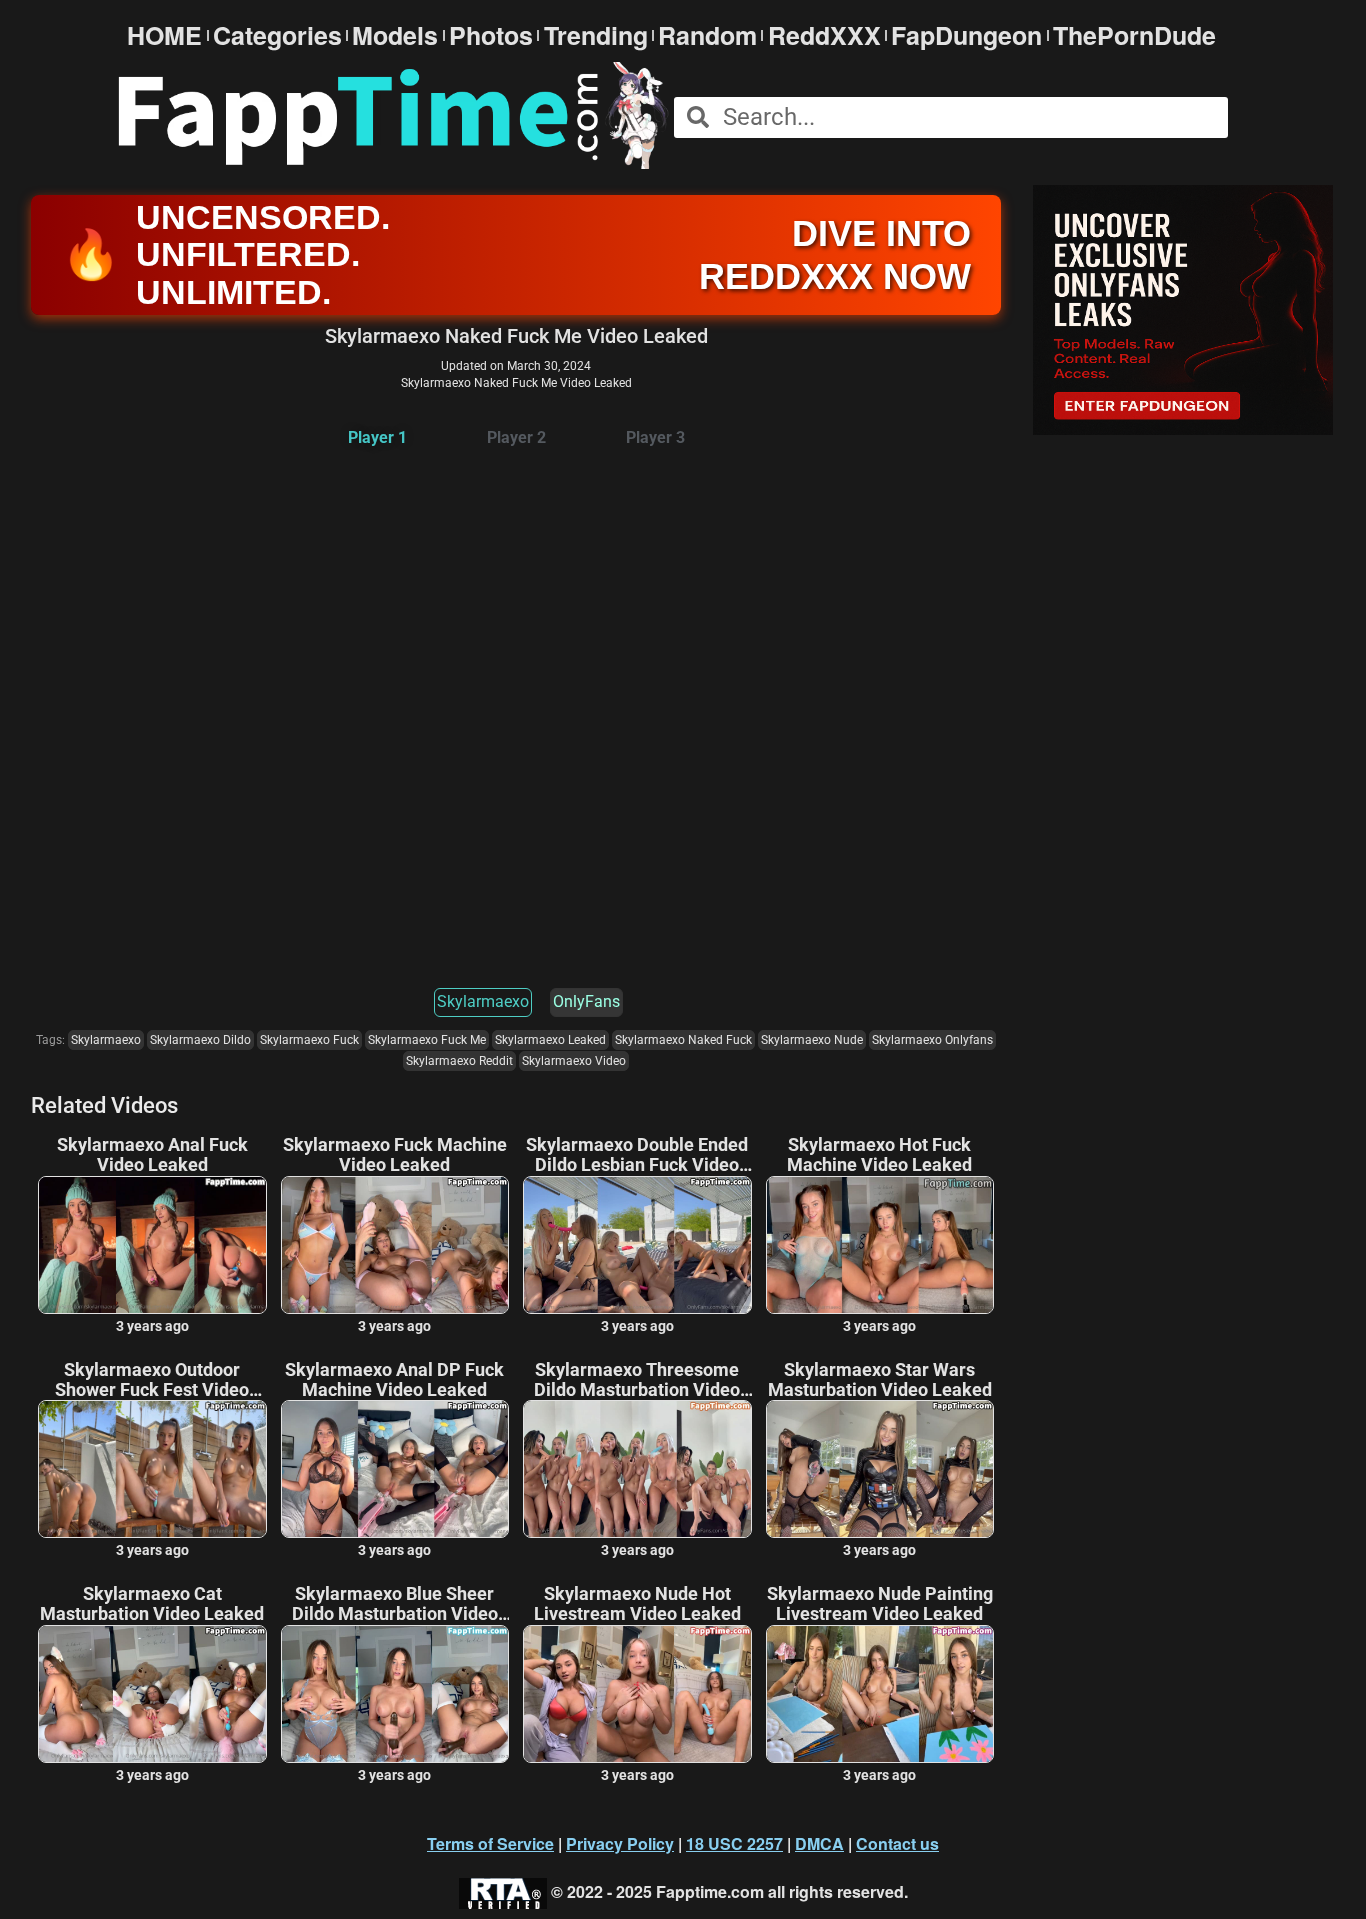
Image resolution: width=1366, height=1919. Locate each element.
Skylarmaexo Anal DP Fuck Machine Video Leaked (394, 1380)
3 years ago (152, 1326)
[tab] (377, 438)
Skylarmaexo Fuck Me (427, 1040)
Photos (491, 35)
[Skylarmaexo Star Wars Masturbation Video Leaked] (880, 1469)
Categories (277, 35)
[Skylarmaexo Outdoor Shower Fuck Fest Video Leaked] (152, 1469)
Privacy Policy (620, 1843)
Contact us (897, 1843)
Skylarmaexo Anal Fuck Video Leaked (152, 1155)
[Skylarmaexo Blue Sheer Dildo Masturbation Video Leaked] (395, 1694)
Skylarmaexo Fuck (309, 1040)
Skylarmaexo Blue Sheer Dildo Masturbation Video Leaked (395, 1604)
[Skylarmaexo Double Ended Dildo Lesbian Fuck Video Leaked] (637, 1245)
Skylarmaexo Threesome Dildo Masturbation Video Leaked (637, 1380)
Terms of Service (490, 1843)
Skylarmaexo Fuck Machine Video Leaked (395, 1155)
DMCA (819, 1843)
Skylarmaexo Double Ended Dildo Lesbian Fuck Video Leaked (637, 1155)
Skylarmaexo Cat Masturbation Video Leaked (152, 1604)
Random (707, 35)
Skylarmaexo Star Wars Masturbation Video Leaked (880, 1380)
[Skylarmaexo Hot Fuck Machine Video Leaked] (880, 1245)
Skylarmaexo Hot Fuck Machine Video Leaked (879, 1155)
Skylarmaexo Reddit (459, 1061)
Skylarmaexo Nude (812, 1040)
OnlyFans (586, 1001)
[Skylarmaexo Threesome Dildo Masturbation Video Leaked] (637, 1469)
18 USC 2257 (734, 1843)
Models (395, 35)
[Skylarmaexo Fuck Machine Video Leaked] (395, 1245)
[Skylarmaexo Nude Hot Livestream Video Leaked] (637, 1694)
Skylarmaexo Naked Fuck (683, 1040)
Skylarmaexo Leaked (550, 1040)
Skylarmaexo (483, 1001)
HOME (164, 35)
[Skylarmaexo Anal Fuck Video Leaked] (152, 1245)
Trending (596, 35)
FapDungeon (966, 35)
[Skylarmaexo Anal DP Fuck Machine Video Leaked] (395, 1469)
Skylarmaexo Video (574, 1061)
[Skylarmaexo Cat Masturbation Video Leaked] (152, 1694)
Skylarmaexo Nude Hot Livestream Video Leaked (637, 1604)
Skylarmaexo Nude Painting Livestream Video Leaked (880, 1604)
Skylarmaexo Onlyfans (932, 1040)
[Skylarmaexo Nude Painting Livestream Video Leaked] (880, 1694)
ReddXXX (824, 35)
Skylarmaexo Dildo (200, 1040)
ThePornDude (1134, 35)
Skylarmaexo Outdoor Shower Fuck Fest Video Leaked (152, 1380)
